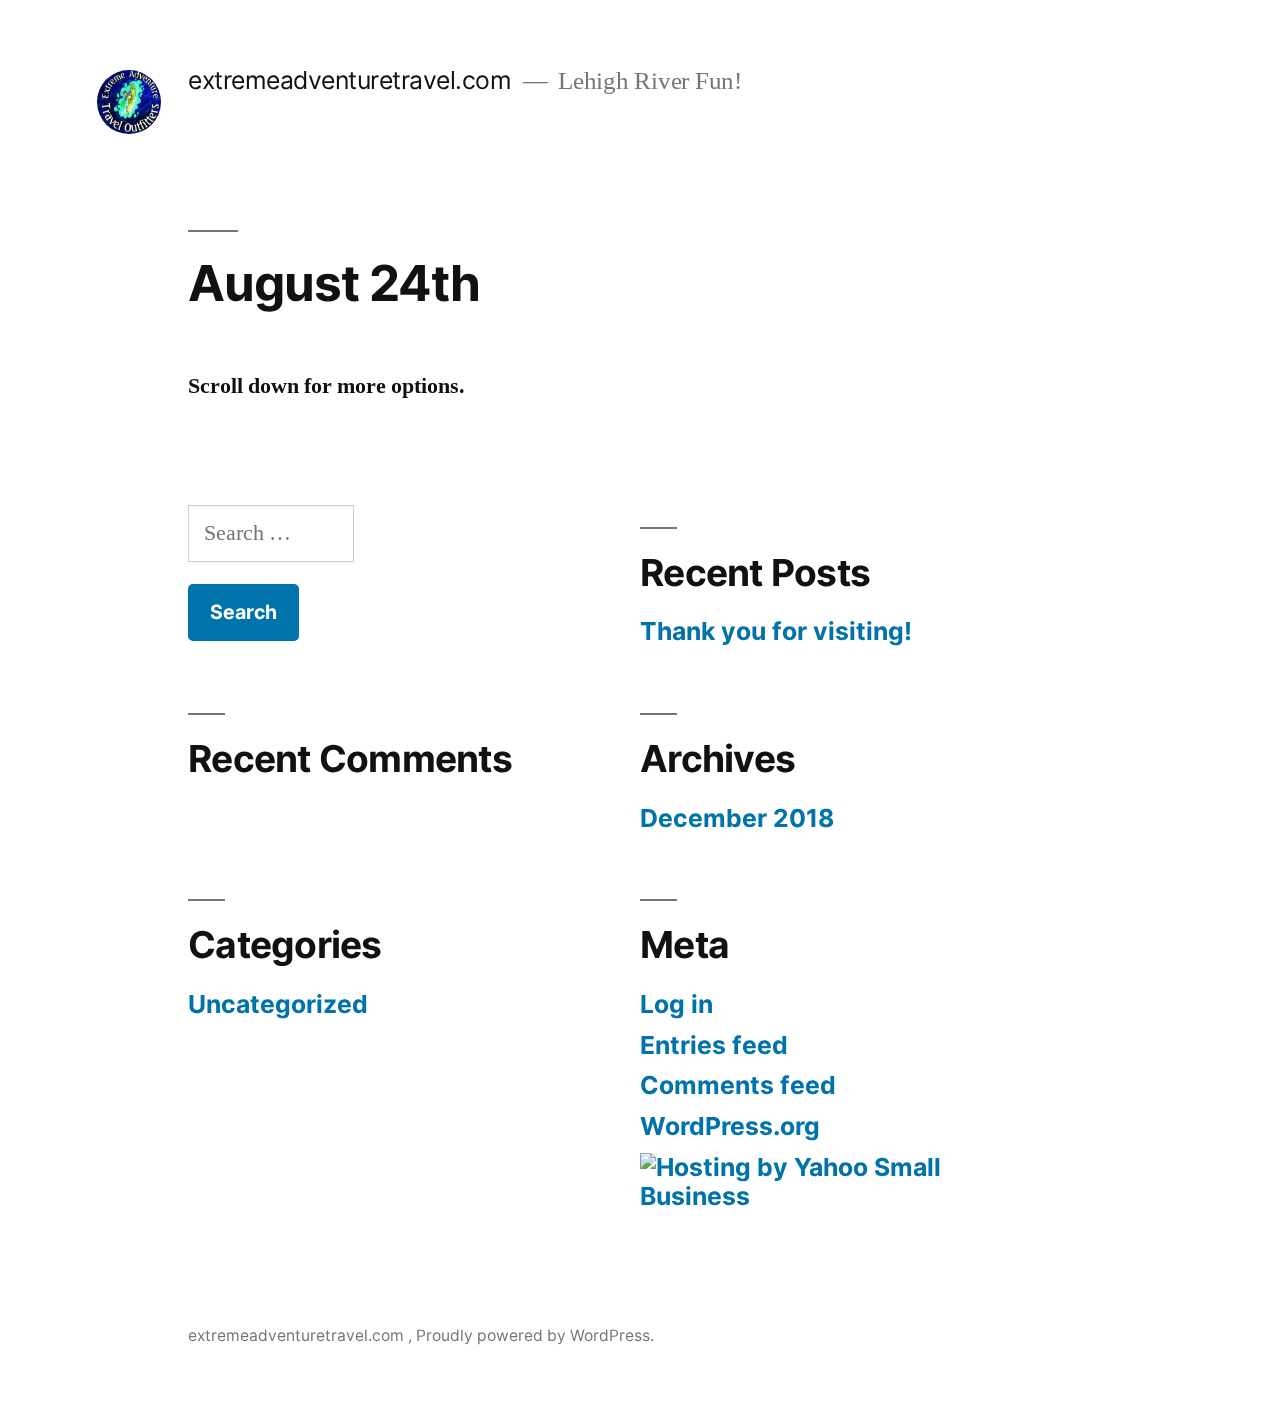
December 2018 (737, 818)
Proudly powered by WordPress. (535, 1335)
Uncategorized (278, 1004)
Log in (676, 1004)
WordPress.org (730, 1126)
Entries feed (714, 1045)
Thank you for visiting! (776, 631)
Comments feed (738, 1085)
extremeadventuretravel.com (353, 80)
